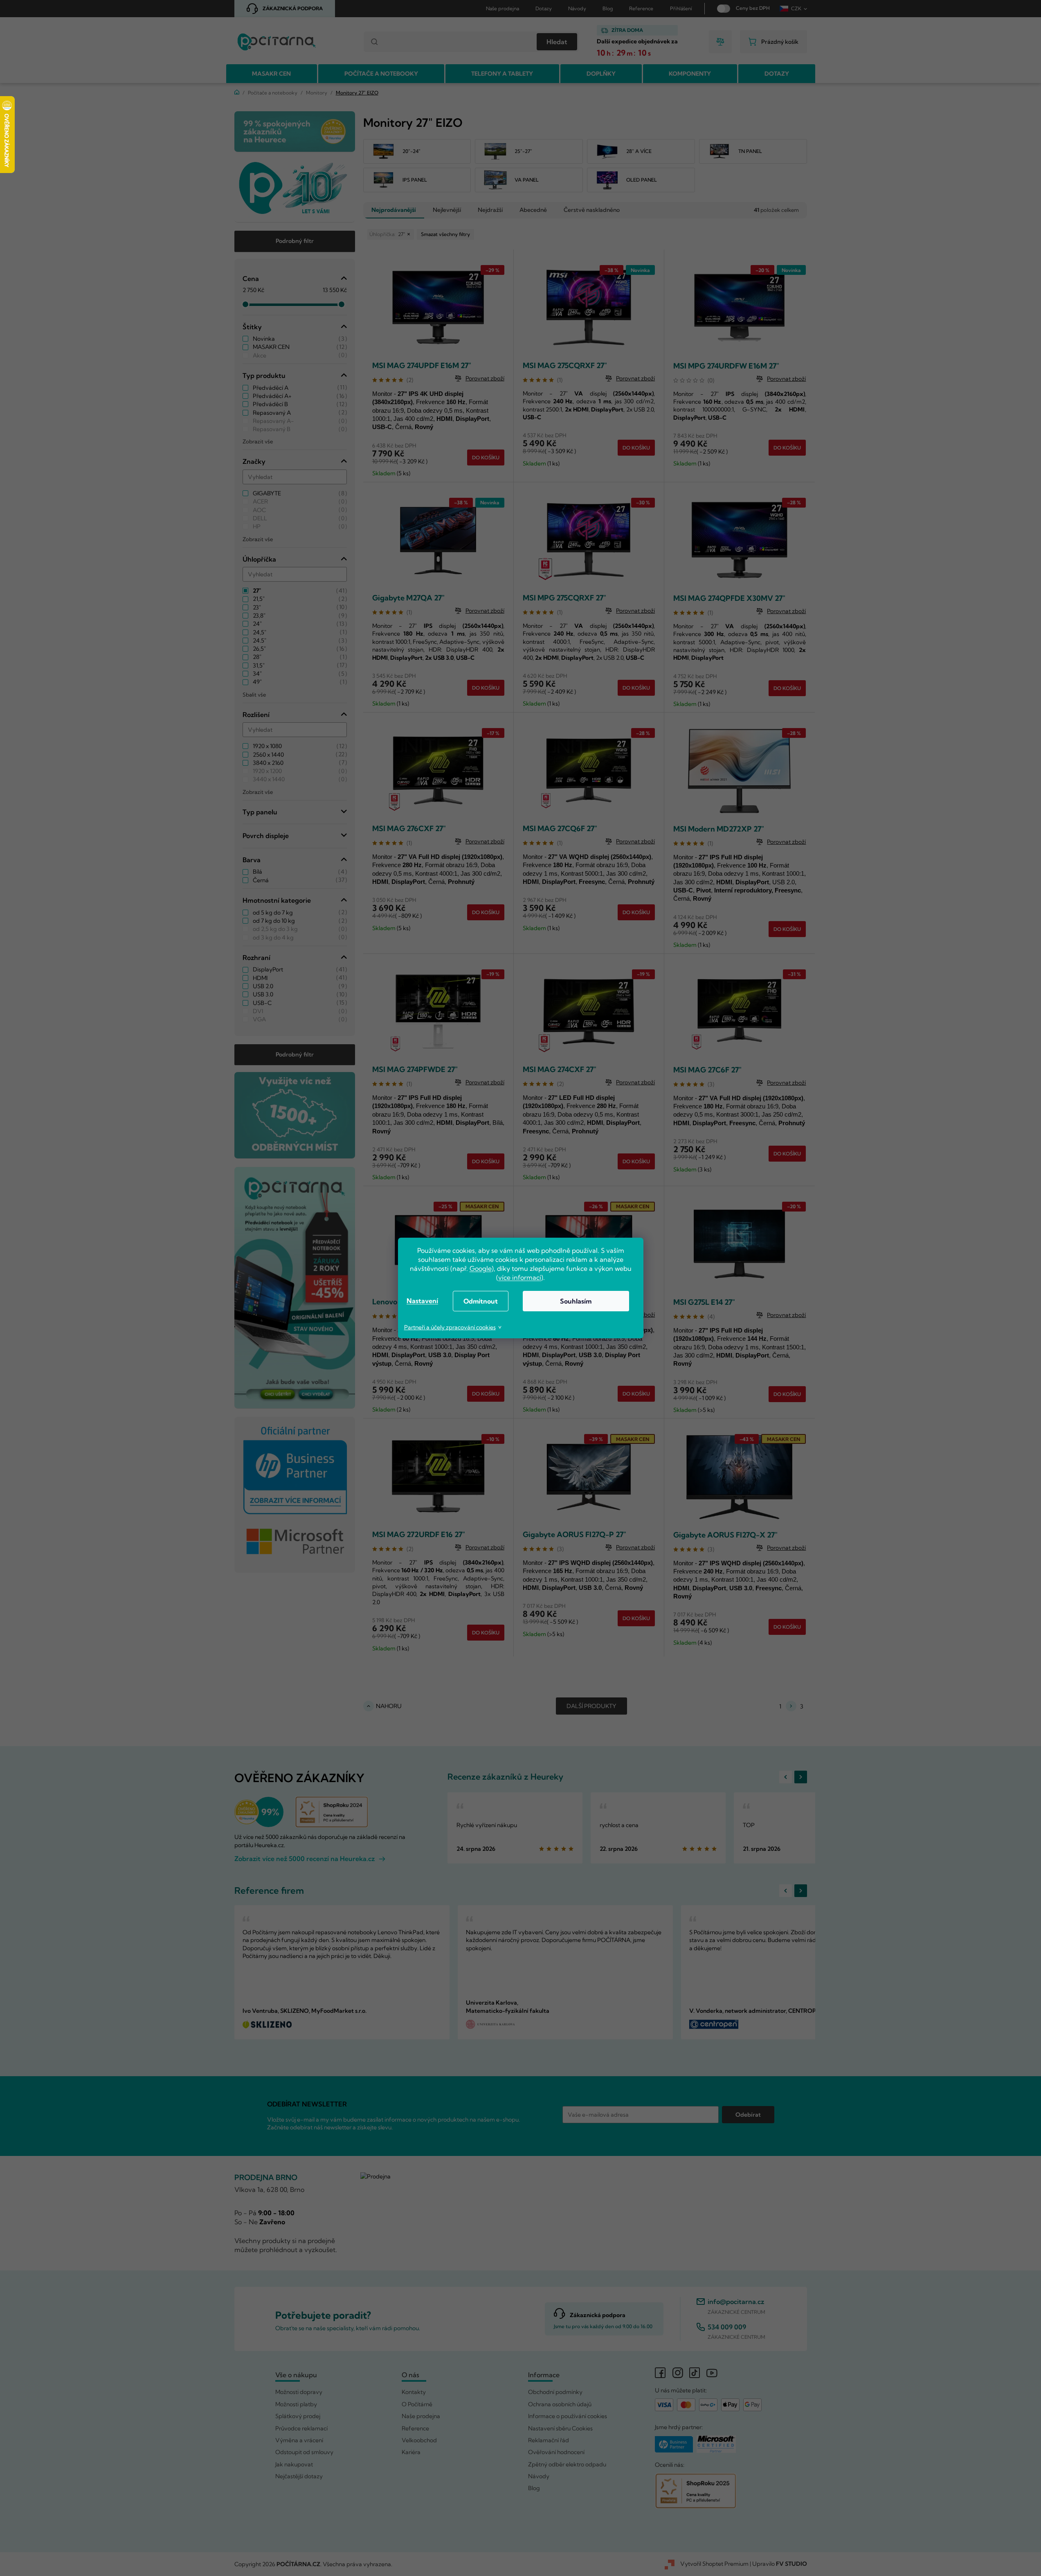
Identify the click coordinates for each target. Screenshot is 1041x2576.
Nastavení (422, 1301)
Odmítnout (481, 1301)
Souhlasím (576, 1301)
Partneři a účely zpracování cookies (450, 1327)
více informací (520, 1277)
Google (481, 1268)
